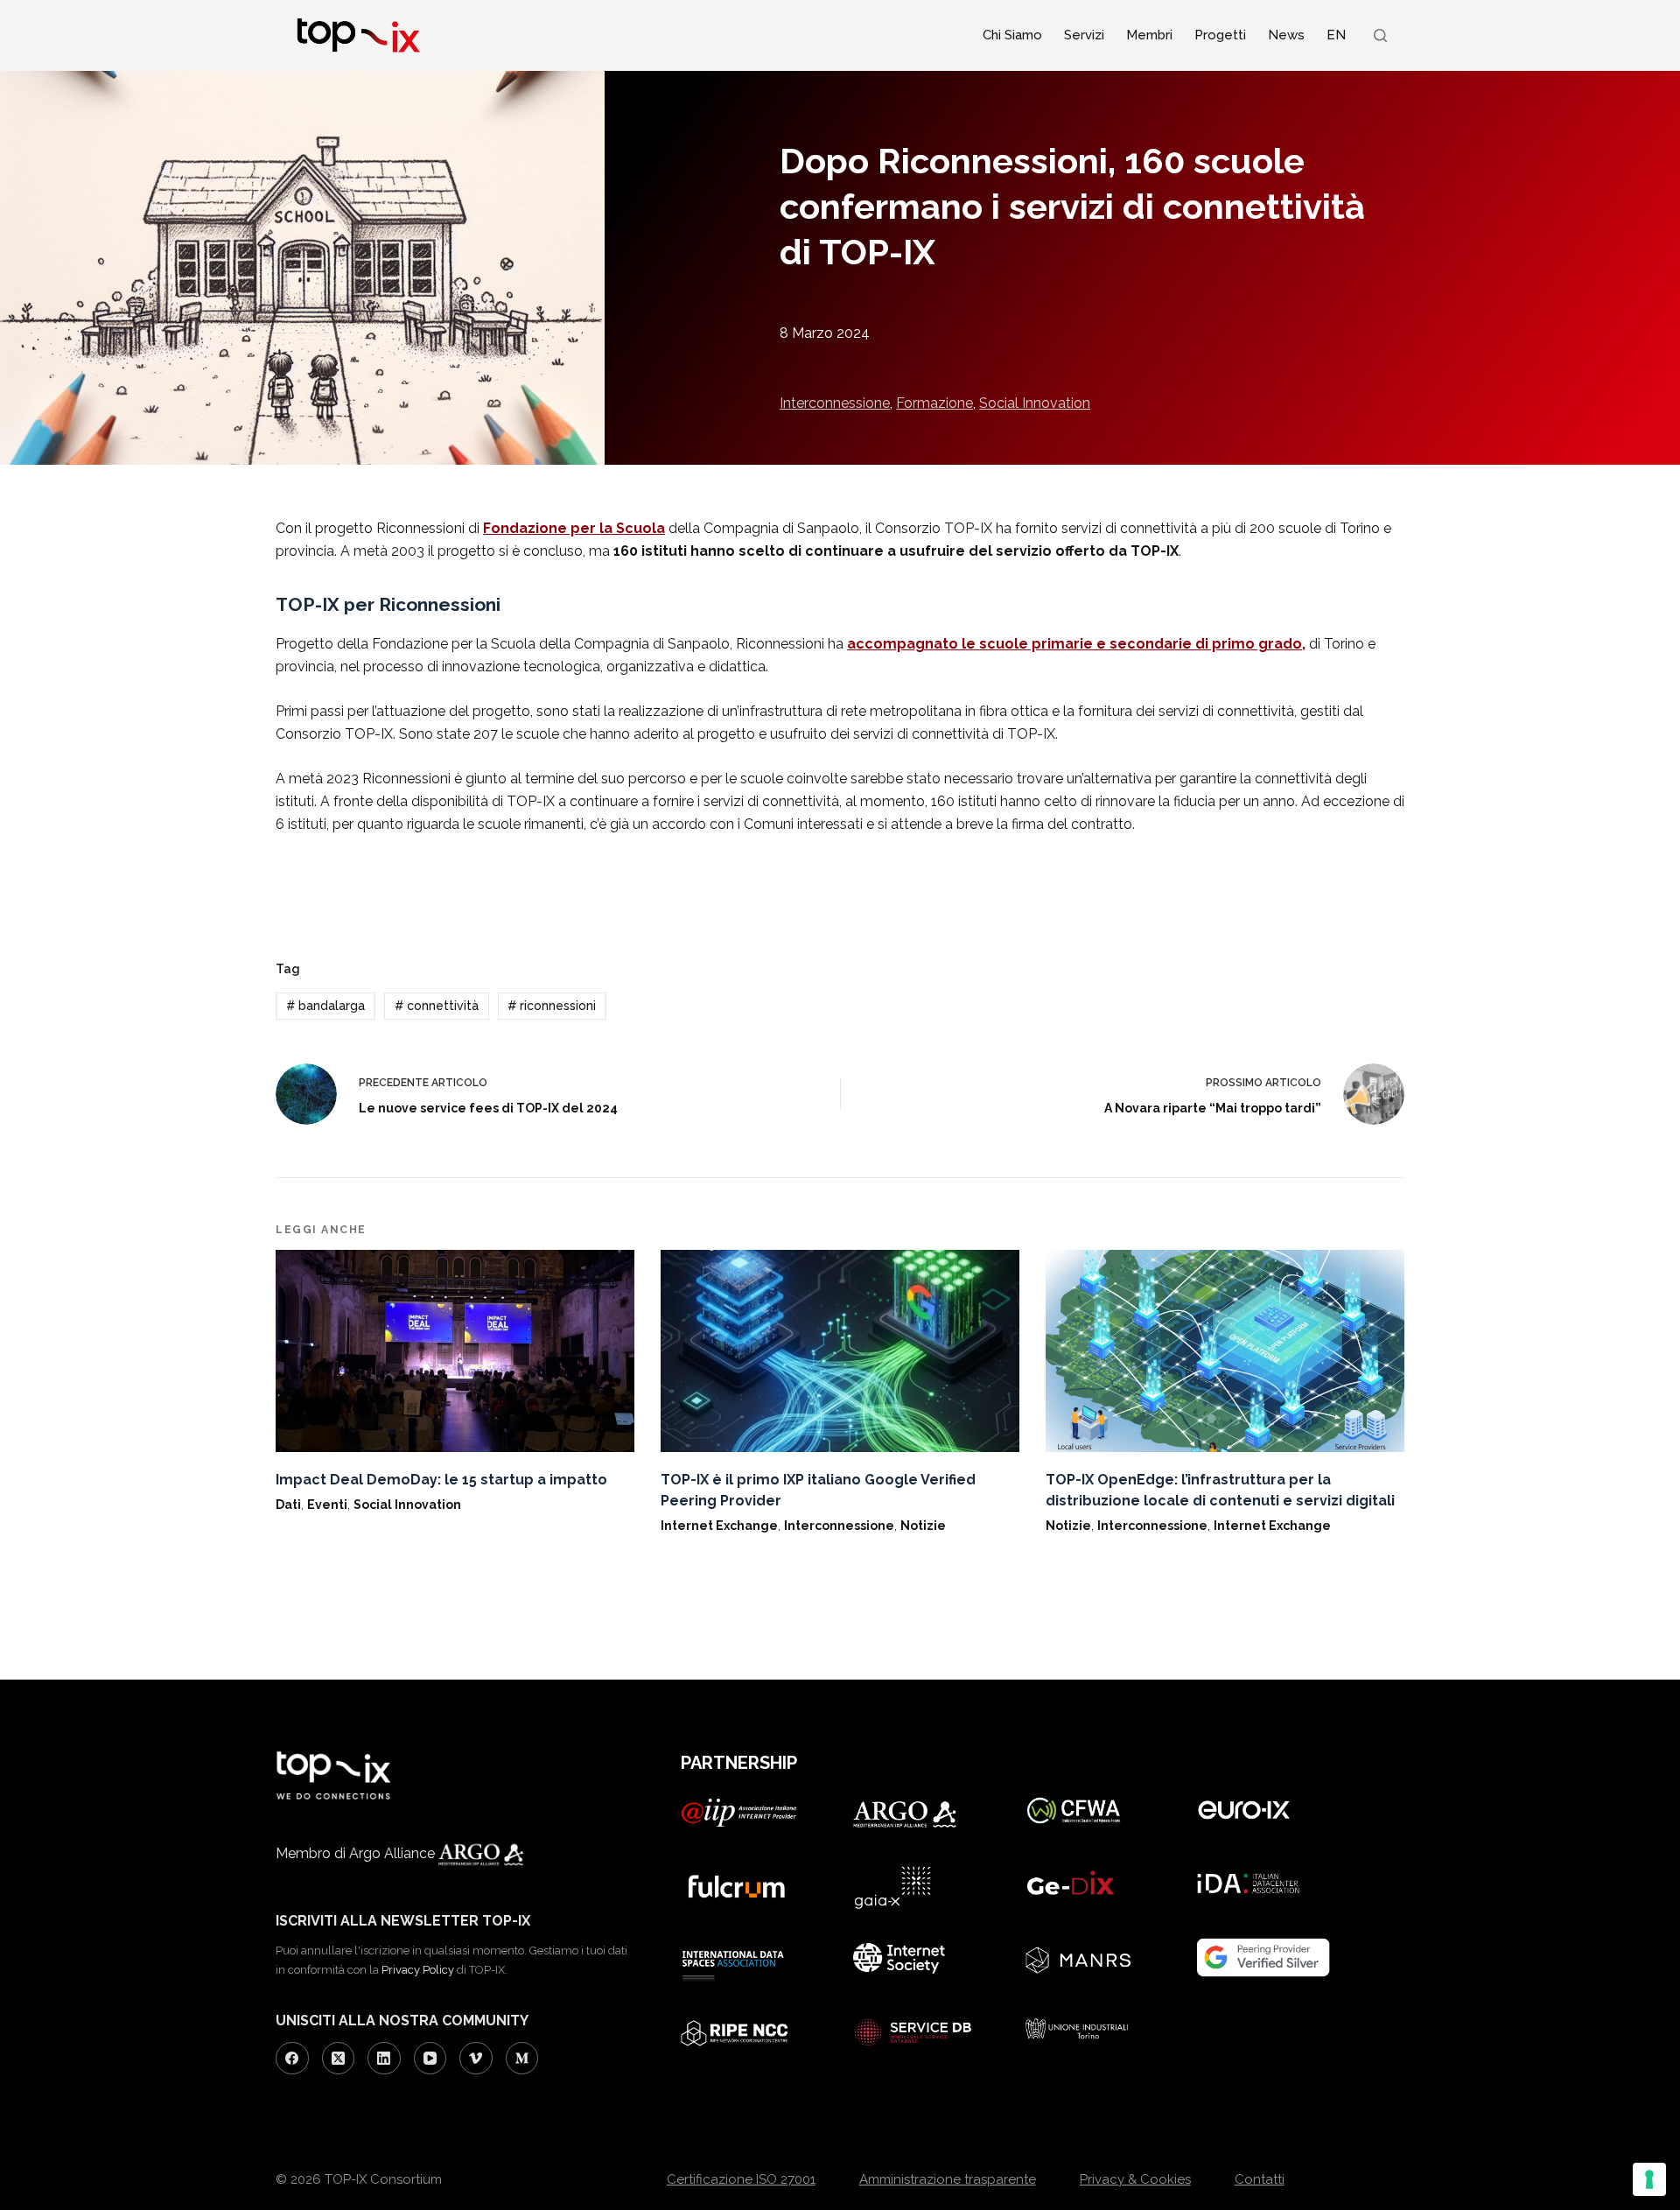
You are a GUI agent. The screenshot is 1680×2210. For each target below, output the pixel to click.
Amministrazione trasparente (948, 2179)
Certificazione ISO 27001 (741, 2179)
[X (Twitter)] (339, 2059)
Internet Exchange (719, 1526)
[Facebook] (292, 2059)
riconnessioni (552, 1006)
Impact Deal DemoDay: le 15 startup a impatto (441, 1480)
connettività (437, 1006)
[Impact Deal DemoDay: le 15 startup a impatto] (455, 1351)
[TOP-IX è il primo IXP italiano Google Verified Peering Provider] (840, 1351)
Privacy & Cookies (1135, 2179)
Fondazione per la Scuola (574, 528)
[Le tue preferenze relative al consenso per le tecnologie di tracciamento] (1649, 2179)
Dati (288, 1505)
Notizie (923, 1526)
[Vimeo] (476, 2059)
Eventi (327, 1505)
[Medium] (522, 2059)
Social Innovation (1035, 403)
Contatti (1260, 2179)
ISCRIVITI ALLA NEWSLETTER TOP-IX (403, 1921)
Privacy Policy (418, 1970)
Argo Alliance (394, 1853)
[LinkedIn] (384, 2059)
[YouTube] (430, 2059)
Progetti (1220, 35)
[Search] (1380, 35)
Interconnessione (835, 403)
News (1286, 35)
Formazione (934, 403)
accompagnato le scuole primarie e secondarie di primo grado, (1076, 644)
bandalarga (325, 1006)
